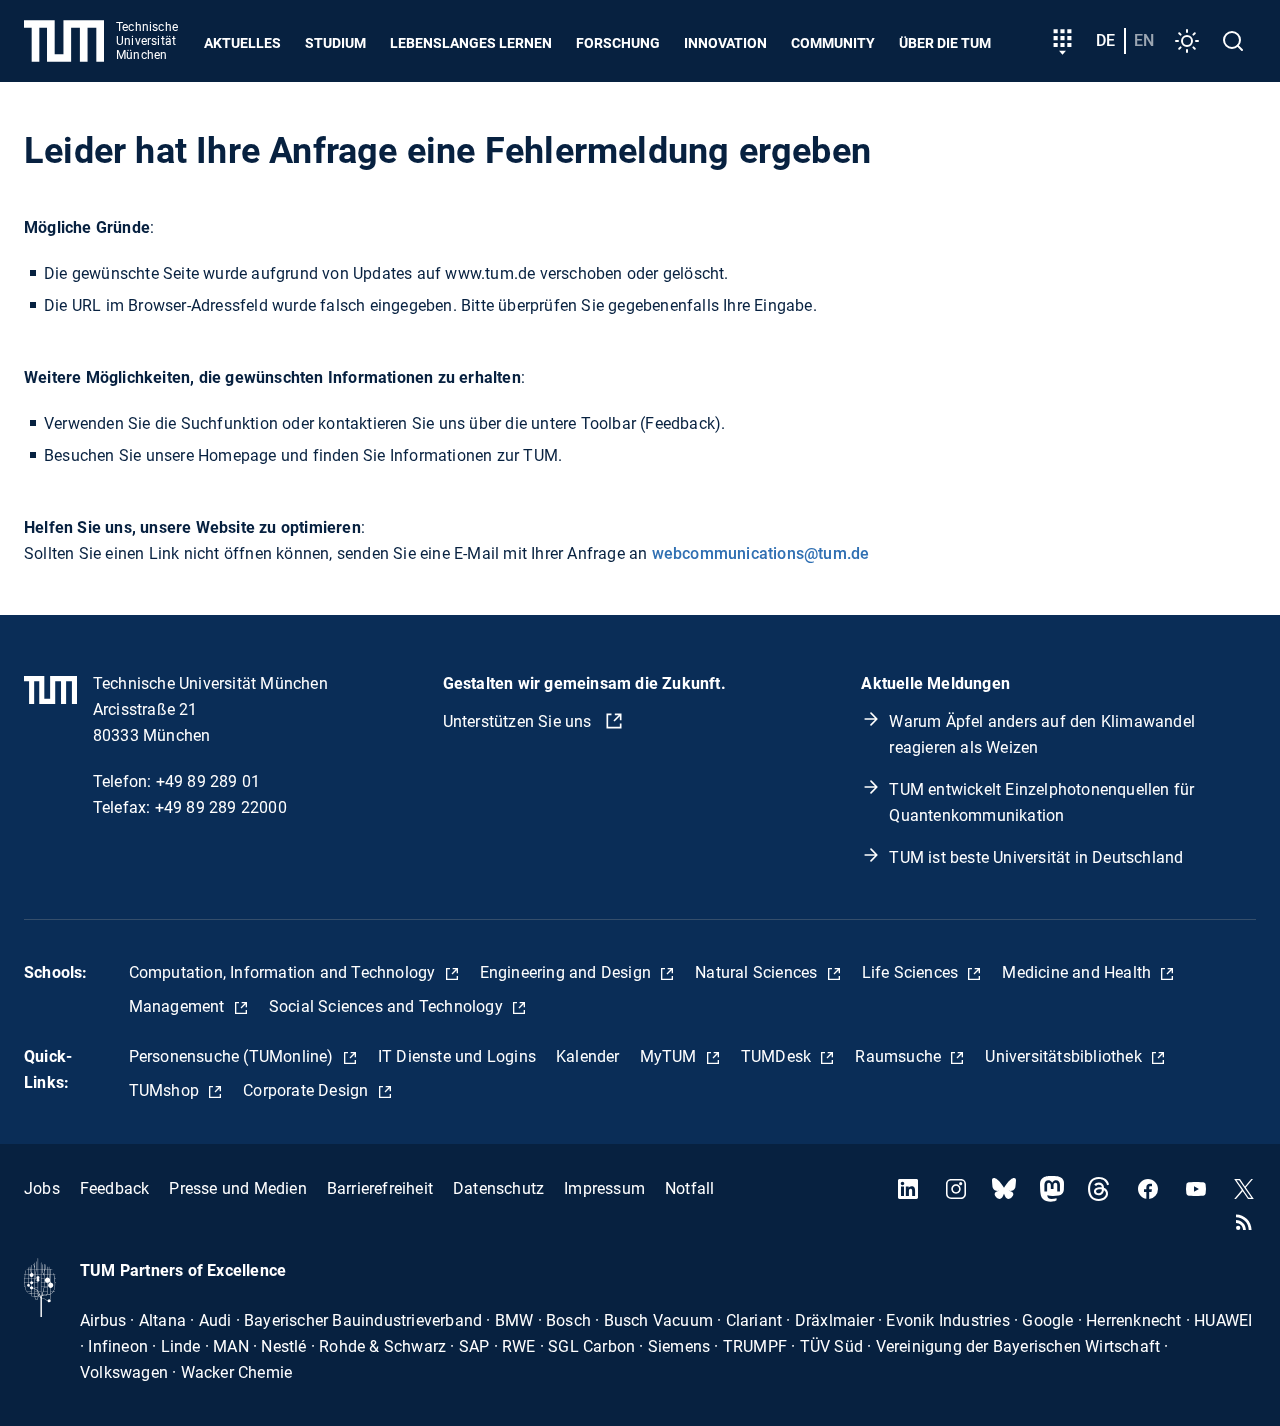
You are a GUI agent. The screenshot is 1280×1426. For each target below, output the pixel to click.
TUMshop (166, 1090)
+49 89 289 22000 (221, 807)
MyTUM (670, 1056)
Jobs (42, 1188)
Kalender (588, 1056)
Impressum (604, 1188)
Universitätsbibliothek (1065, 1056)
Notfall (689, 1188)
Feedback (115, 1188)
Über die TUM (945, 43)
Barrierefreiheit (380, 1188)
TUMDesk (778, 1056)
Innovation (725, 43)
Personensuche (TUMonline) (233, 1056)
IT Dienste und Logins (457, 1056)
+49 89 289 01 (208, 781)
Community (833, 43)
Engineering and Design (568, 972)
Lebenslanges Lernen (471, 43)
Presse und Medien (237, 1188)
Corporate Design (307, 1090)
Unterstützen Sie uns (519, 721)
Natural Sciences (758, 972)
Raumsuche (900, 1056)
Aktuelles (242, 43)
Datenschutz (498, 1188)
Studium (335, 43)
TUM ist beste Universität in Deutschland (1036, 857)
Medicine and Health (1078, 972)
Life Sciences (912, 972)
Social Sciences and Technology (388, 1006)
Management (179, 1006)
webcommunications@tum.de (761, 553)
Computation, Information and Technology (284, 972)
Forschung (618, 43)
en (1144, 40)
